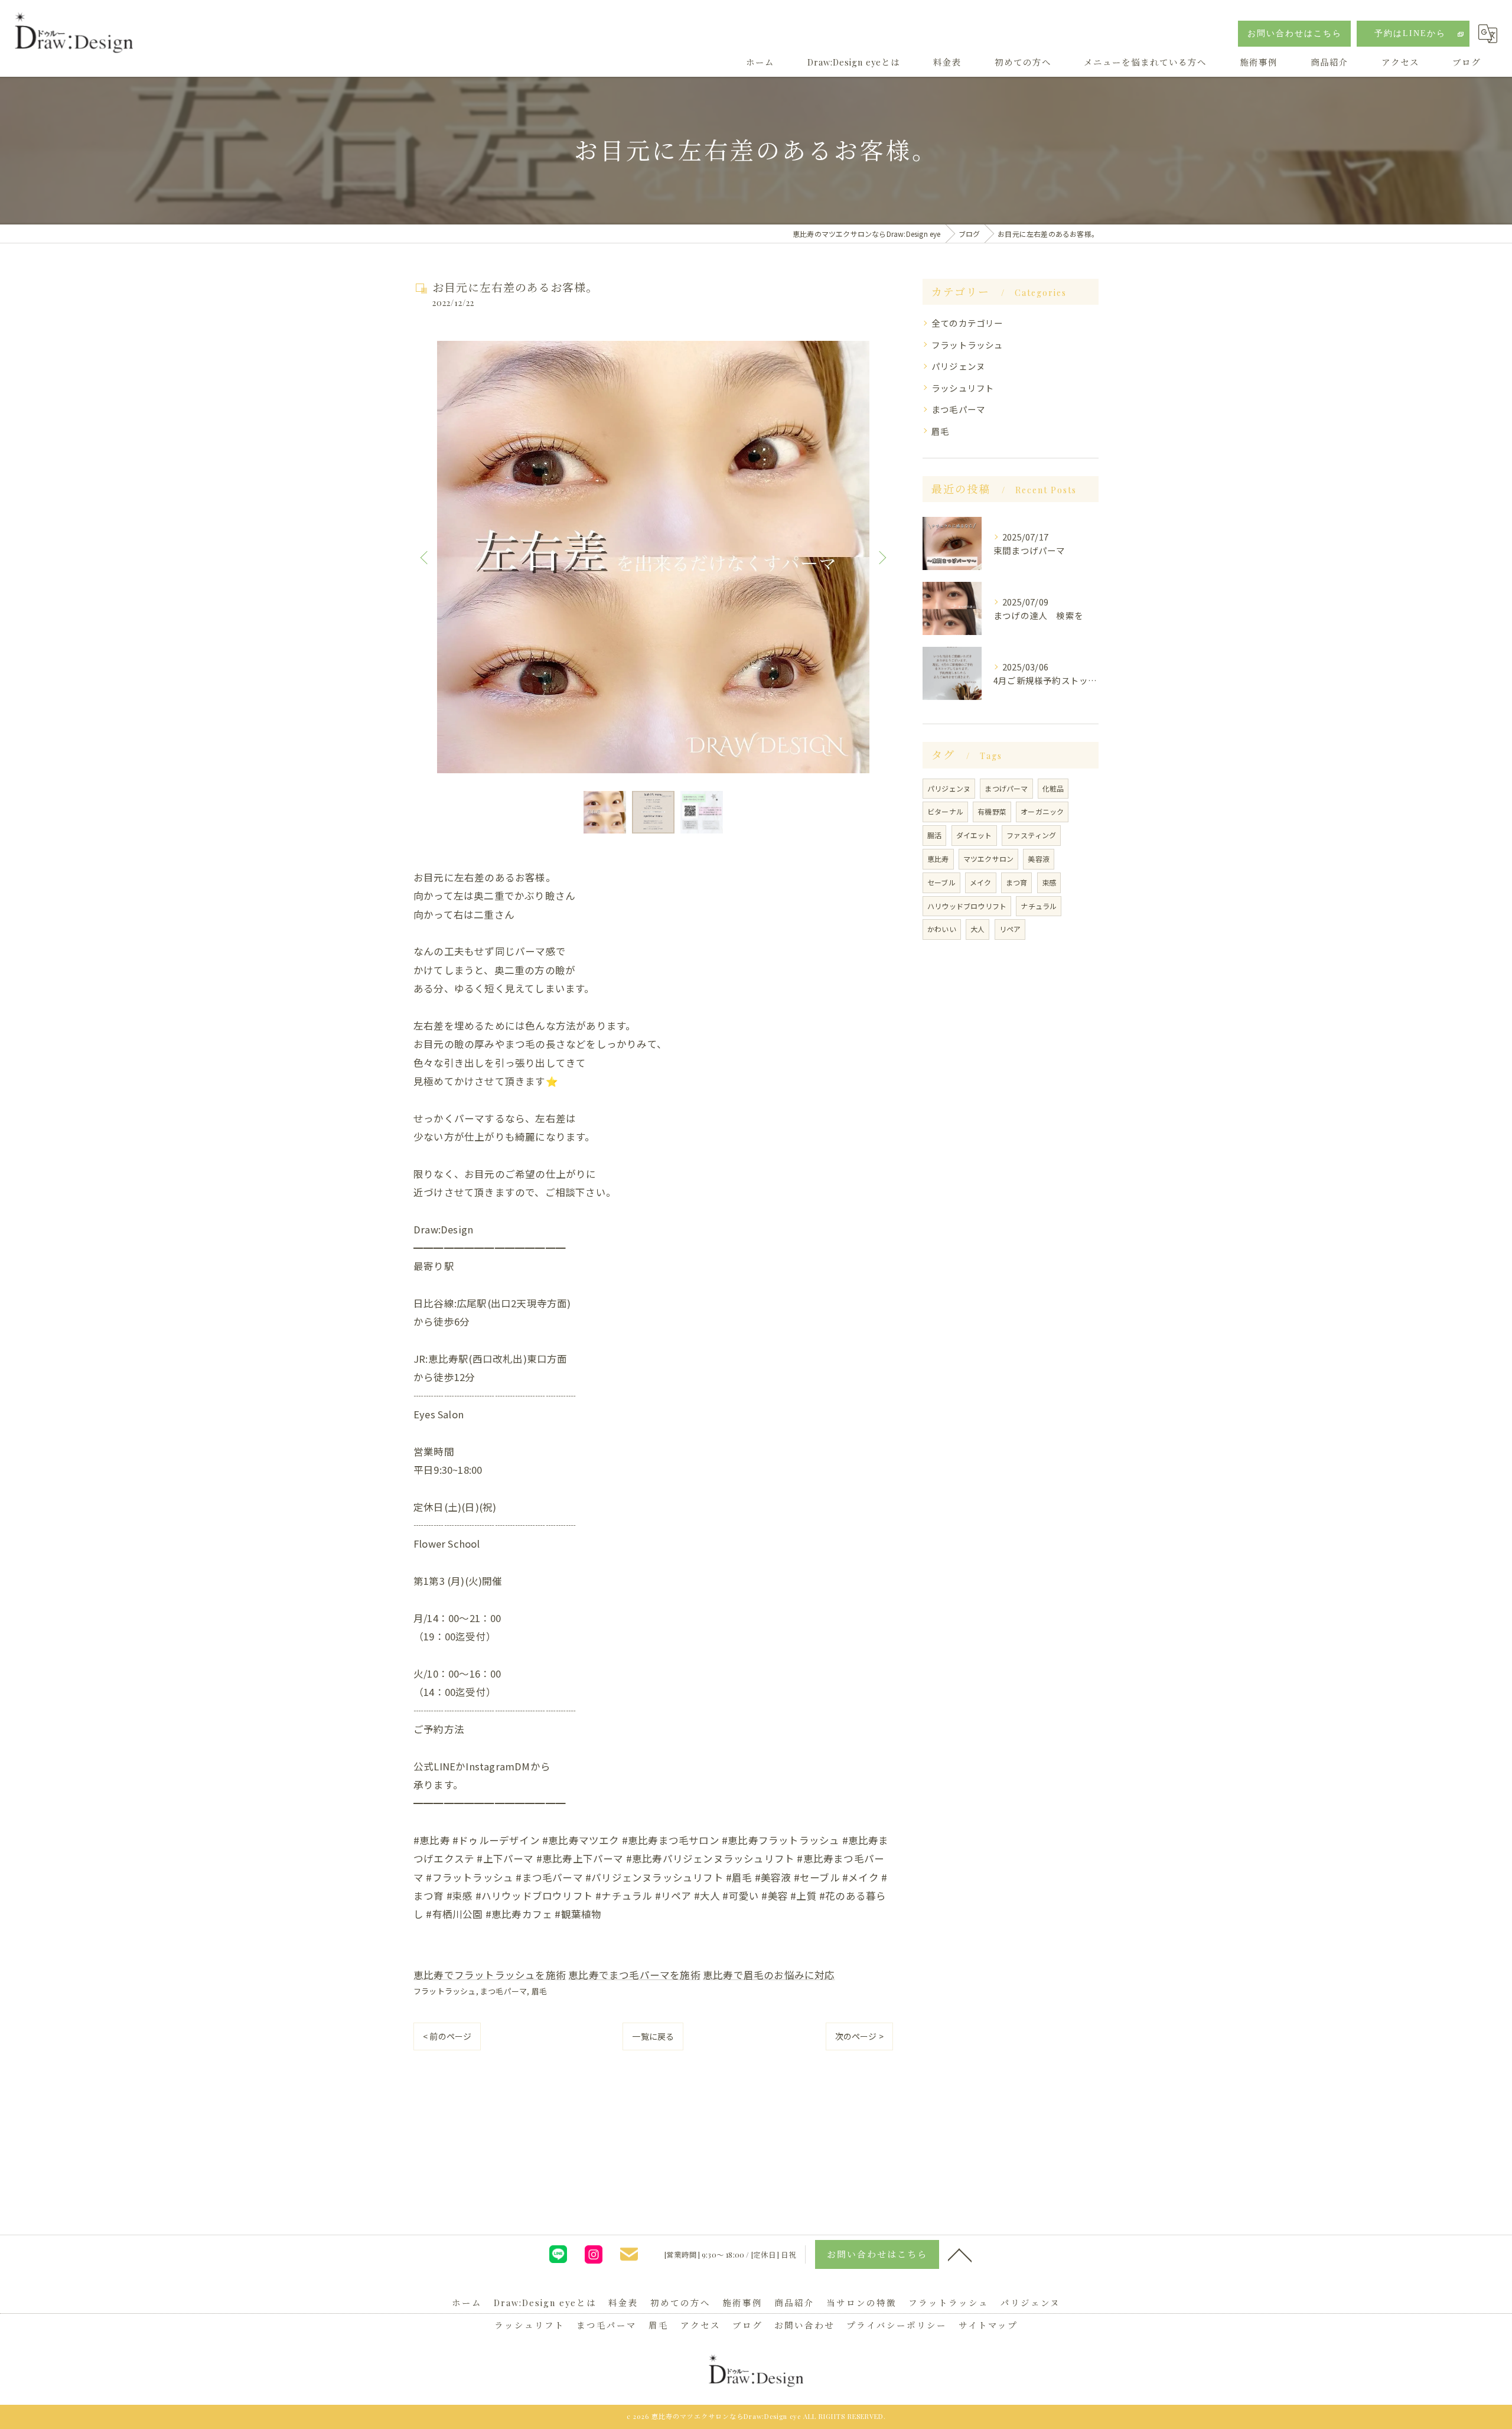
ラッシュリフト (963, 388)
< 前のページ (447, 2036)
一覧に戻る (653, 2036)
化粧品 (1053, 788)
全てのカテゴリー (967, 323)
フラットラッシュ (445, 1991)
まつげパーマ (1006, 788)
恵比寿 (938, 859)
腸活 (934, 835)
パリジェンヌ (958, 366)
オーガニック (1042, 811)
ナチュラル (1039, 906)
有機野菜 (992, 811)
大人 (977, 929)
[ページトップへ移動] (960, 2254)
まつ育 (1017, 882)
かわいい (942, 929)
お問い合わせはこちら (1295, 33)
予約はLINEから (1410, 33)
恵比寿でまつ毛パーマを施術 (634, 1975)
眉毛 (539, 1991)
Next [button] (881, 557)
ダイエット (974, 835)
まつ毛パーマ (504, 1991)
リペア (1010, 929)
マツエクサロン (988, 859)
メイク (981, 882)
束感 (1049, 882)
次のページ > (859, 2036)
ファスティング (1031, 835)
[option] (653, 557)
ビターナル (945, 811)
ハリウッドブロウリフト (967, 906)
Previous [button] (425, 557)
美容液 (1039, 859)
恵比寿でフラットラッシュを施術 (490, 1975)
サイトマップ (988, 2325)
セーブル (941, 882)
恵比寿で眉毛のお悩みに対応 (769, 1975)
